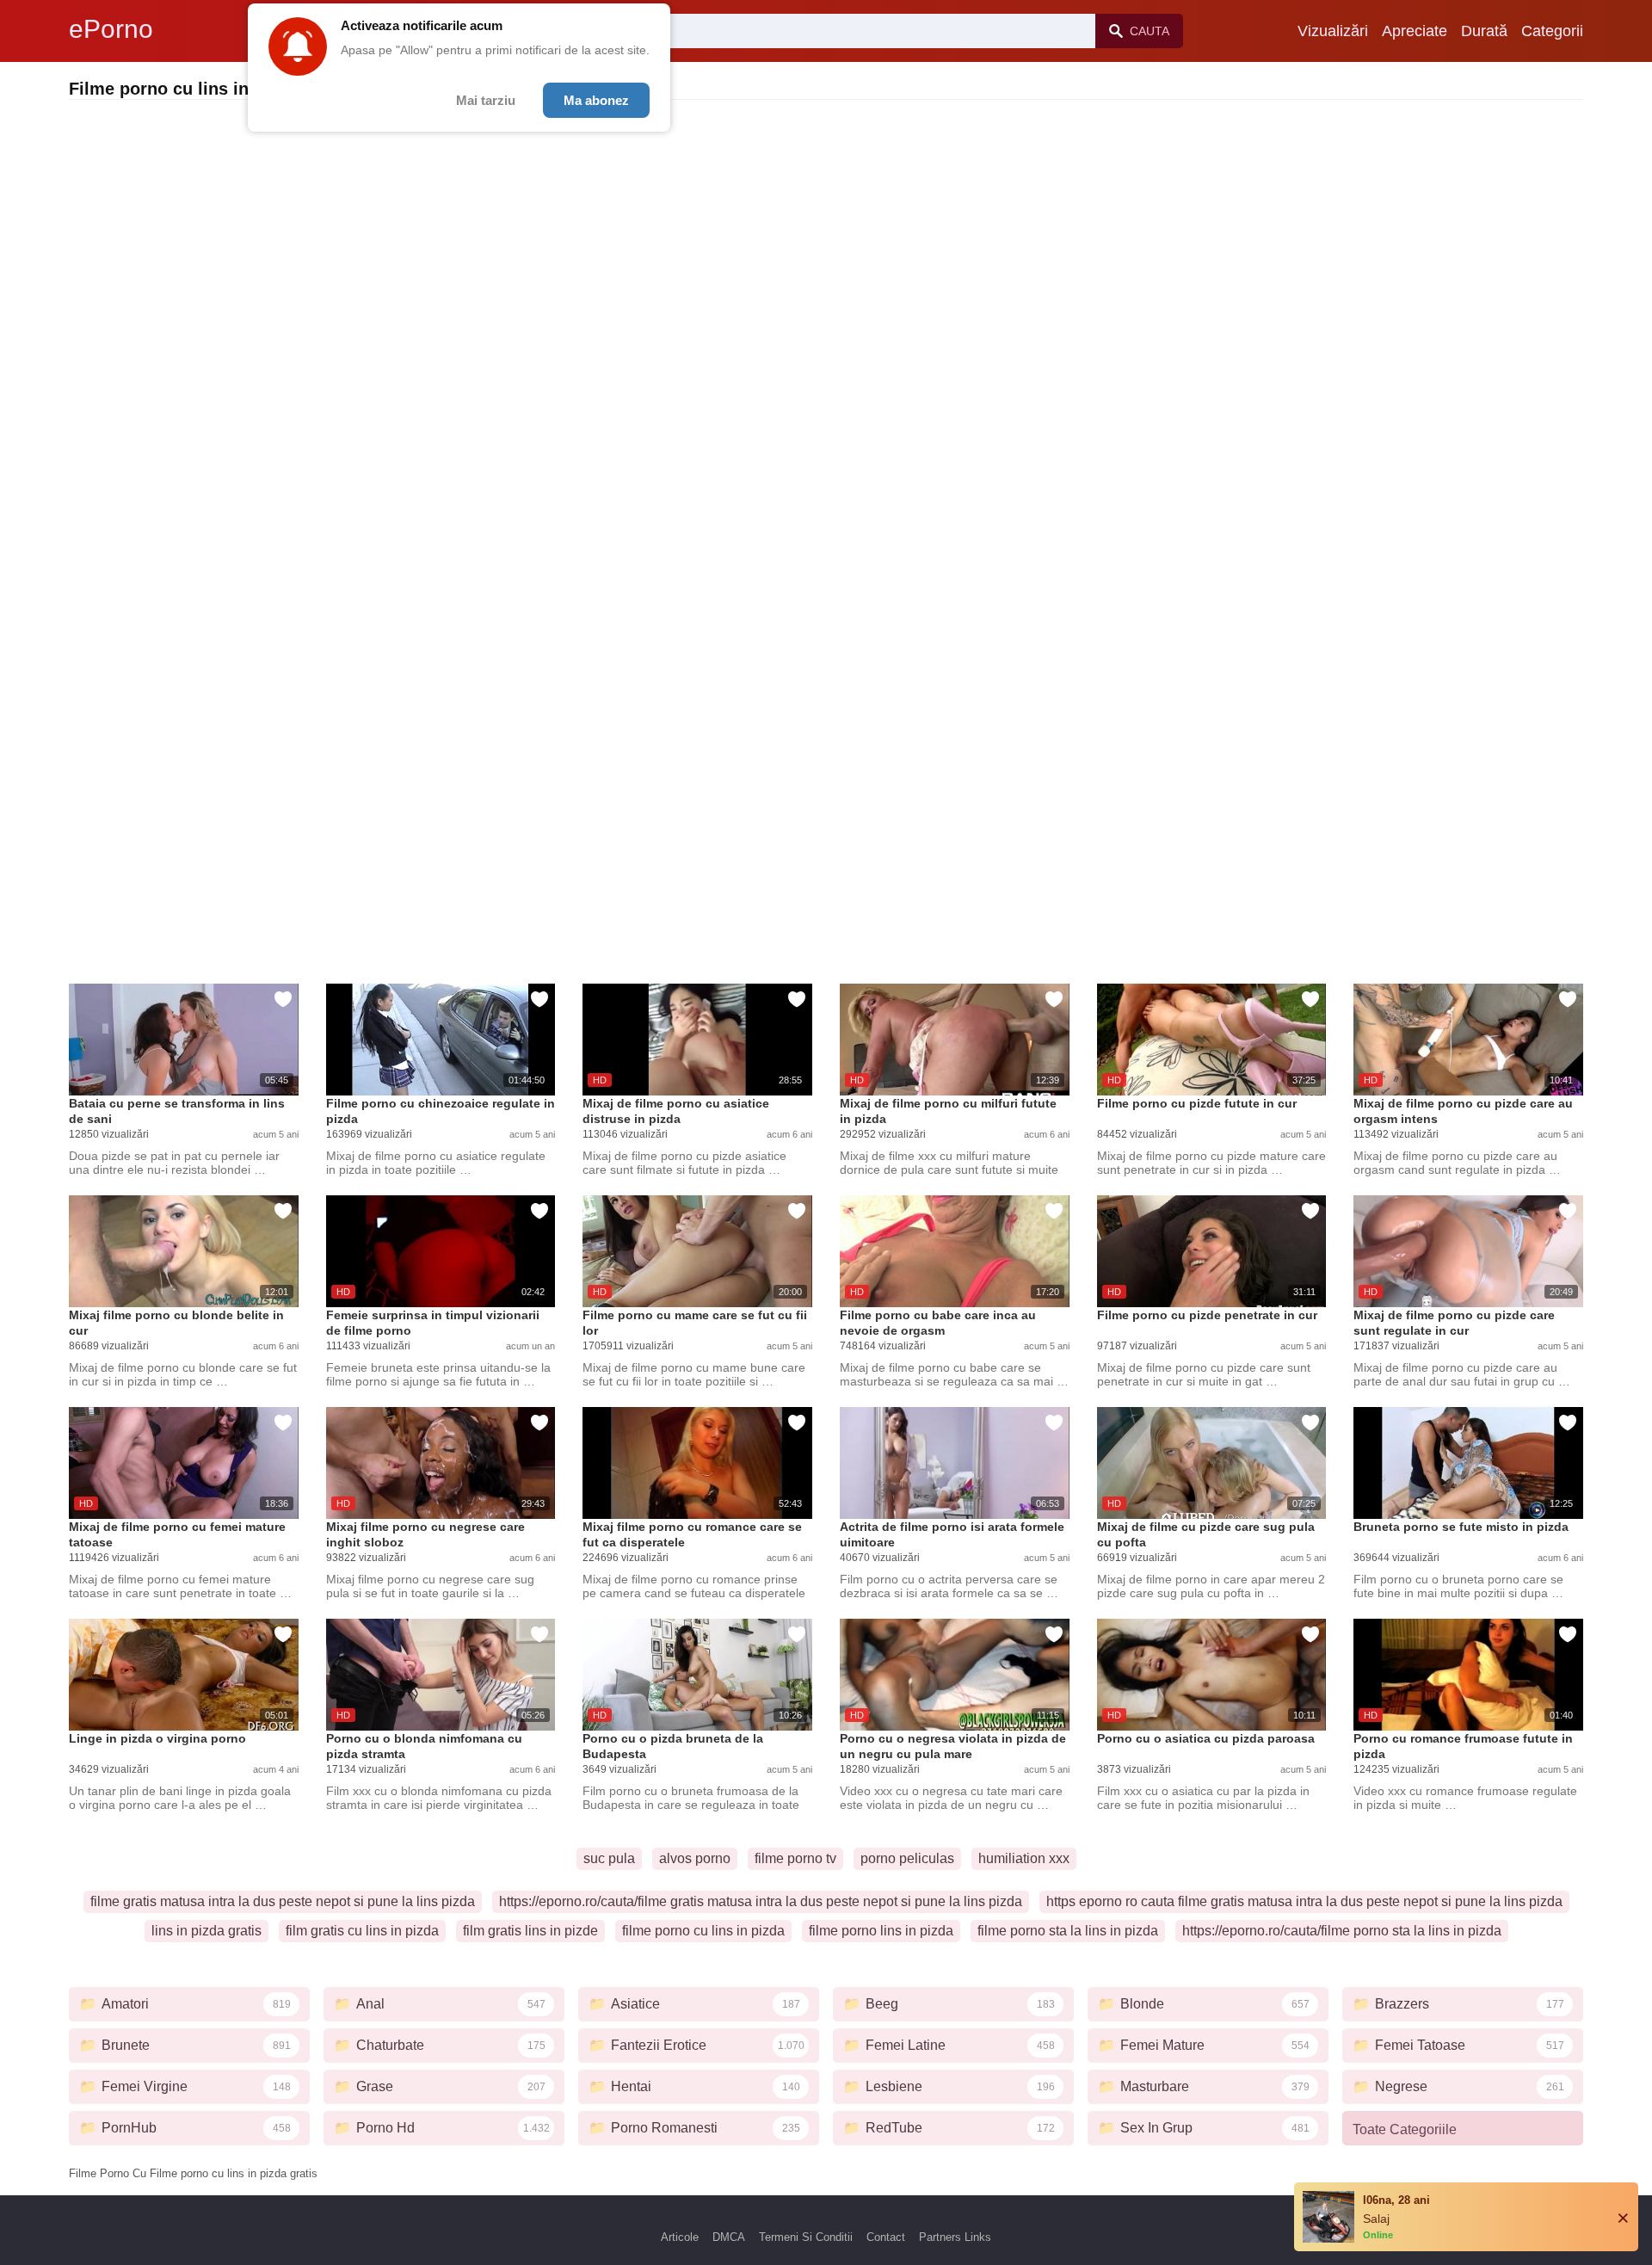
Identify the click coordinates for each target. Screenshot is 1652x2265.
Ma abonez (596, 100)
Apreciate (1415, 31)
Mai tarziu (486, 100)
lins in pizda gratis (206, 1931)
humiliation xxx (1024, 1858)
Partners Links (955, 2237)
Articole (680, 2237)
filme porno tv (795, 1858)
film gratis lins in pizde (530, 1931)
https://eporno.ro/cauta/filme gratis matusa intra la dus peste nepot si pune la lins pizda (761, 1901)
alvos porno (695, 1858)
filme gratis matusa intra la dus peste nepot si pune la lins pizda (283, 1901)
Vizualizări (1333, 31)
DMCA (729, 2237)
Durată (1484, 31)
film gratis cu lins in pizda (362, 1931)
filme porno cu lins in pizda (703, 1931)
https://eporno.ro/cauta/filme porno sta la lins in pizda (1342, 1931)
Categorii (1552, 31)
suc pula (609, 1858)
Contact (886, 2237)
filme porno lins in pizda (881, 1931)
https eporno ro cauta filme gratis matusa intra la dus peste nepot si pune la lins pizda (1304, 1901)
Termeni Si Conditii (806, 2237)
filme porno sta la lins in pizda (1068, 1931)
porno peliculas (907, 1858)
